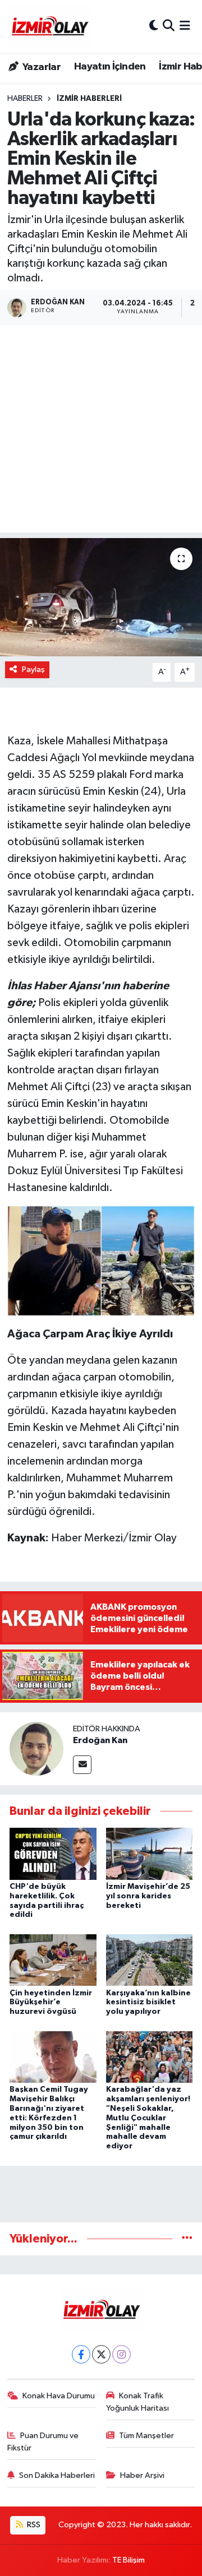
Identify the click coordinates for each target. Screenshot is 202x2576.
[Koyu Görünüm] (154, 26)
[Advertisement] (101, 432)
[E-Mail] (82, 1765)
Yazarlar (41, 67)
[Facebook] (81, 2354)
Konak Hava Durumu (59, 2396)
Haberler (25, 99)
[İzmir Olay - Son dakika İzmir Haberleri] (49, 26)
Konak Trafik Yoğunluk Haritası (137, 2402)
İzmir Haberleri (89, 99)
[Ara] (169, 26)
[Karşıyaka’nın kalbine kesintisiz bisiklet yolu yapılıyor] (150, 1960)
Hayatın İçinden (110, 67)
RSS (33, 2525)
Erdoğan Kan (100, 1740)
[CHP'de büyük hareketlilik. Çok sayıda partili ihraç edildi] (53, 1853)
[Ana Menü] (185, 26)
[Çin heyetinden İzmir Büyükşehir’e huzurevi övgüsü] (53, 1960)
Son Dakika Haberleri (57, 2475)
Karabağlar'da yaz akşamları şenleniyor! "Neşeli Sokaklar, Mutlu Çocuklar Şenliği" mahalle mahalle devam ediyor (148, 2118)
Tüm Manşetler (146, 2436)
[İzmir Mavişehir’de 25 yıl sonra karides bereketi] (150, 1853)
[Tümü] (187, 2239)
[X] (101, 2354)
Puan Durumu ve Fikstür (43, 2442)
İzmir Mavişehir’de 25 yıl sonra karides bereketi (148, 1896)
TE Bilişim (128, 2560)
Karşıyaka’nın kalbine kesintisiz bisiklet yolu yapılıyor (148, 2003)
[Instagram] (121, 2354)
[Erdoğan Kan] (36, 1748)
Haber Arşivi (142, 2475)
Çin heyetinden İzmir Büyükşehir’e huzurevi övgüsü (51, 2003)
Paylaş (33, 670)
